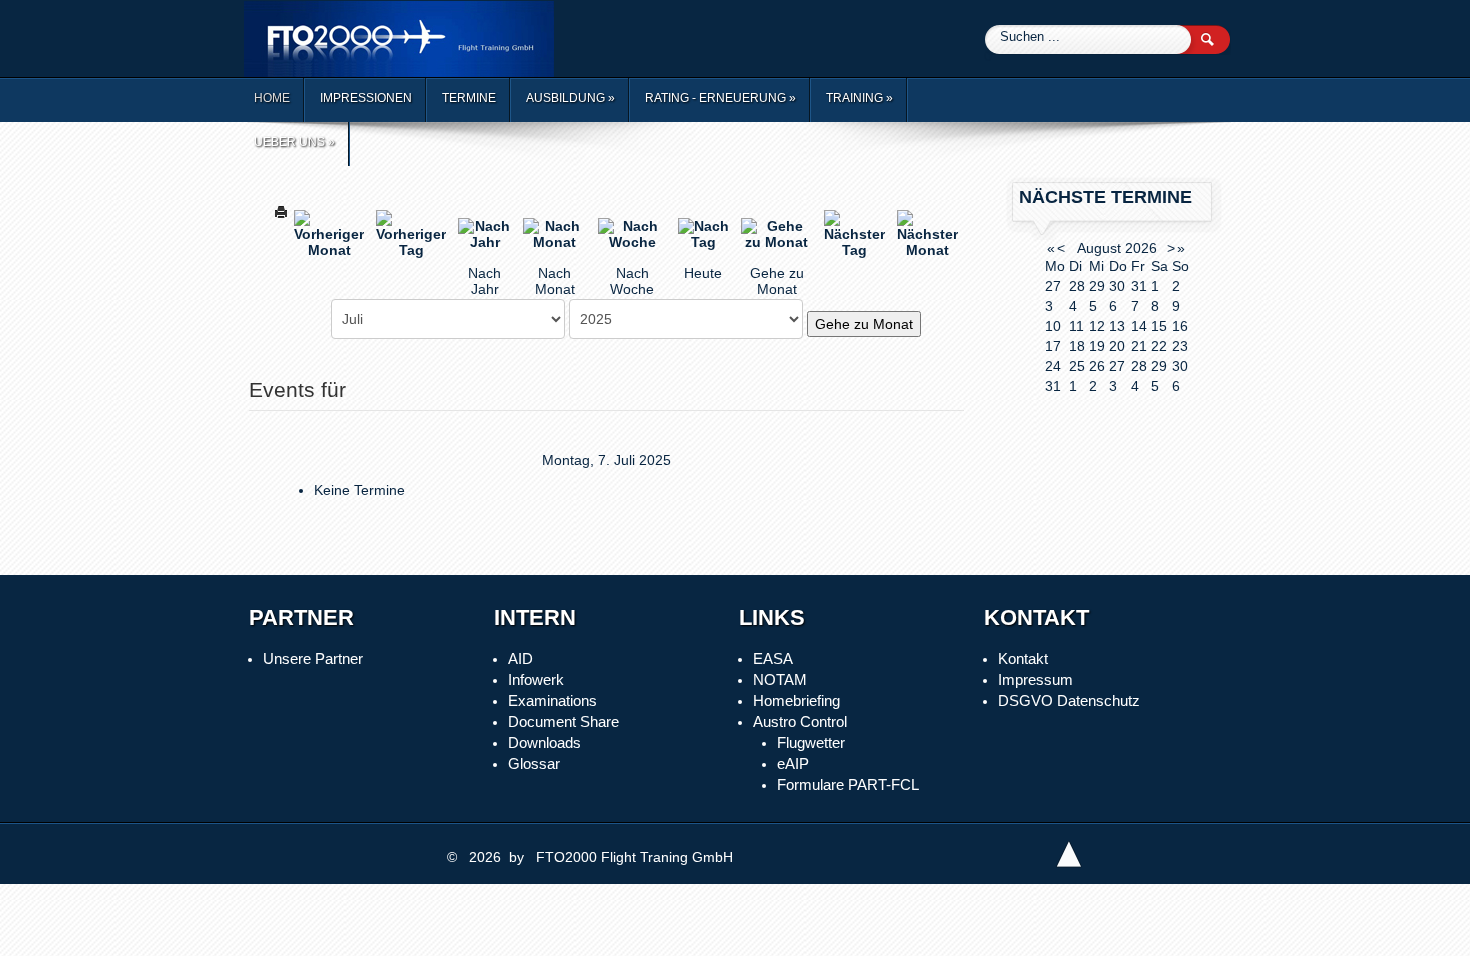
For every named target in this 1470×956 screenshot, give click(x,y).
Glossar (534, 763)
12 (1097, 326)
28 (1139, 366)
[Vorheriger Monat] (329, 233)
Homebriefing (796, 700)
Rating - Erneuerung (720, 98)
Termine (469, 98)
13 (1117, 326)
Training (859, 98)
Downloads (544, 742)
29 (1159, 366)
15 (1159, 326)
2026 (1141, 248)
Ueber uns (294, 142)
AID (520, 658)
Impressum (1035, 679)
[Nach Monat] (554, 233)
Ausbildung (570, 98)
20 (1117, 346)
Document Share (563, 721)
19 (1097, 346)
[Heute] (703, 233)
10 (1053, 326)
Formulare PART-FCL (848, 784)
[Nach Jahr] (484, 233)
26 (1097, 366)
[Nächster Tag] (854, 233)
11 (1076, 326)
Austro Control (800, 721)
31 (1053, 386)
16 (1180, 326)
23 (1180, 346)
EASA (773, 658)
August (1099, 248)
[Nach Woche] (631, 233)
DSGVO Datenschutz (1069, 700)
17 (1053, 346)
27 (1117, 366)
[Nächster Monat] (927, 233)
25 (1077, 366)
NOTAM (780, 679)
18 (1077, 346)
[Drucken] (281, 210)
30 (1180, 366)
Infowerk (536, 679)
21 (1139, 346)
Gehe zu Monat (864, 324)
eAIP (793, 763)
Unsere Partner (313, 658)
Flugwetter (811, 742)
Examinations (552, 700)
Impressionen (366, 98)
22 (1159, 346)
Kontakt (1023, 658)
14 (1139, 326)
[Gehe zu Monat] (776, 233)
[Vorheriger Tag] (411, 233)
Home (272, 98)
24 (1053, 366)
